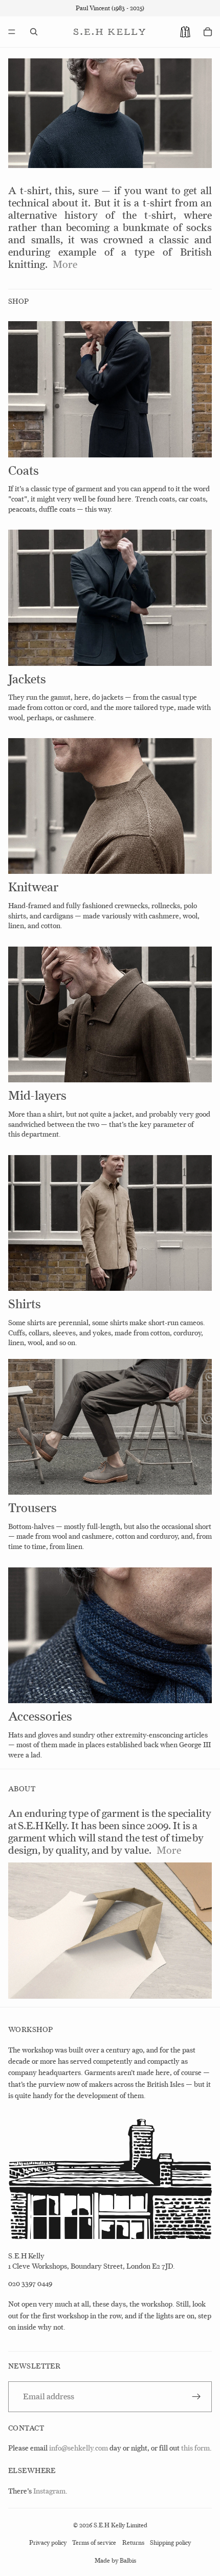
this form (195, 2448)
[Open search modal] (34, 32)
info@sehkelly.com (79, 2448)
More (65, 264)
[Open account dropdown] (185, 32)
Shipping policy (170, 2543)
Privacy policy (48, 2543)
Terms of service (94, 2543)
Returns (133, 2543)
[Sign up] (196, 2397)
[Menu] (12, 32)
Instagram (49, 2491)
